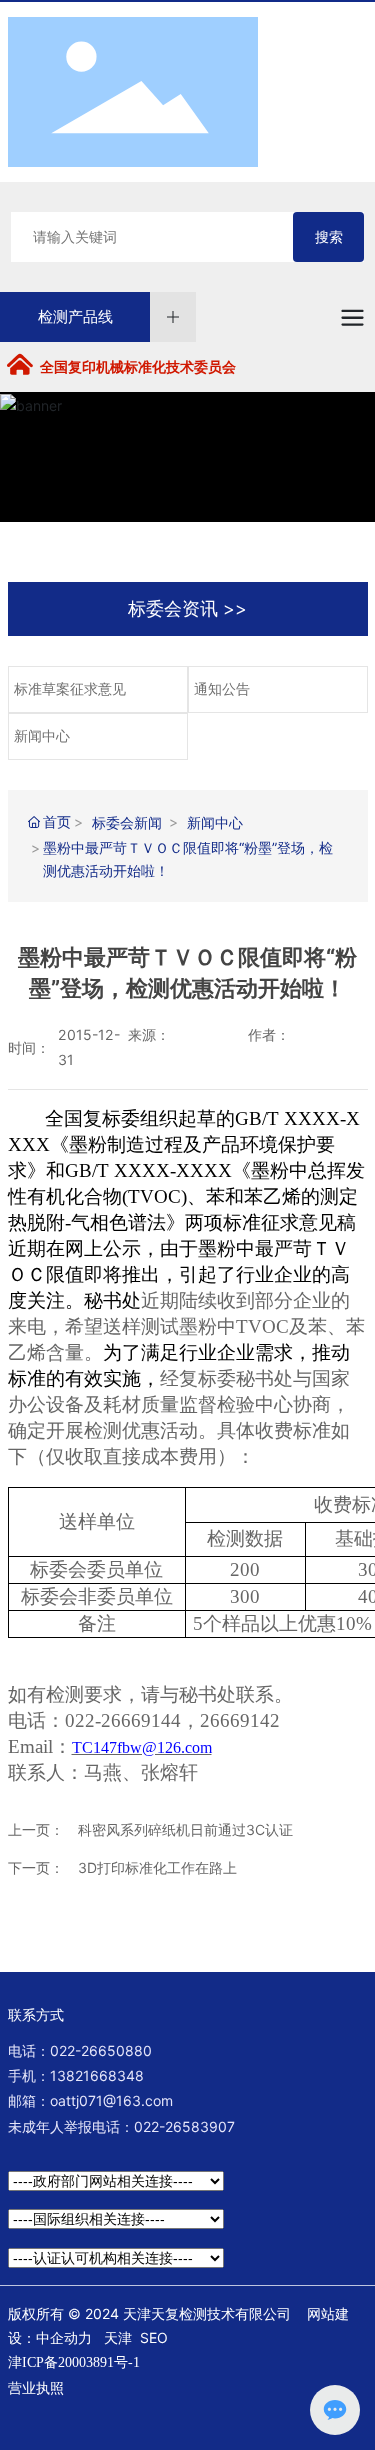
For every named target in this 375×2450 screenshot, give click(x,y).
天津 (118, 2337)
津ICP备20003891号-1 (74, 2362)
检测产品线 (75, 316)
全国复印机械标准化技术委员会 (138, 367)
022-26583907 (184, 2126)
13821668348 (97, 2075)
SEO (154, 2337)
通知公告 (222, 689)
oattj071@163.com (111, 2100)
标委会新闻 (127, 822)
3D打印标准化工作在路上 (157, 1867)
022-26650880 (101, 2050)
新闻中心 (42, 736)
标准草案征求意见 (70, 689)
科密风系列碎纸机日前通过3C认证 (185, 1829)
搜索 (329, 236)
